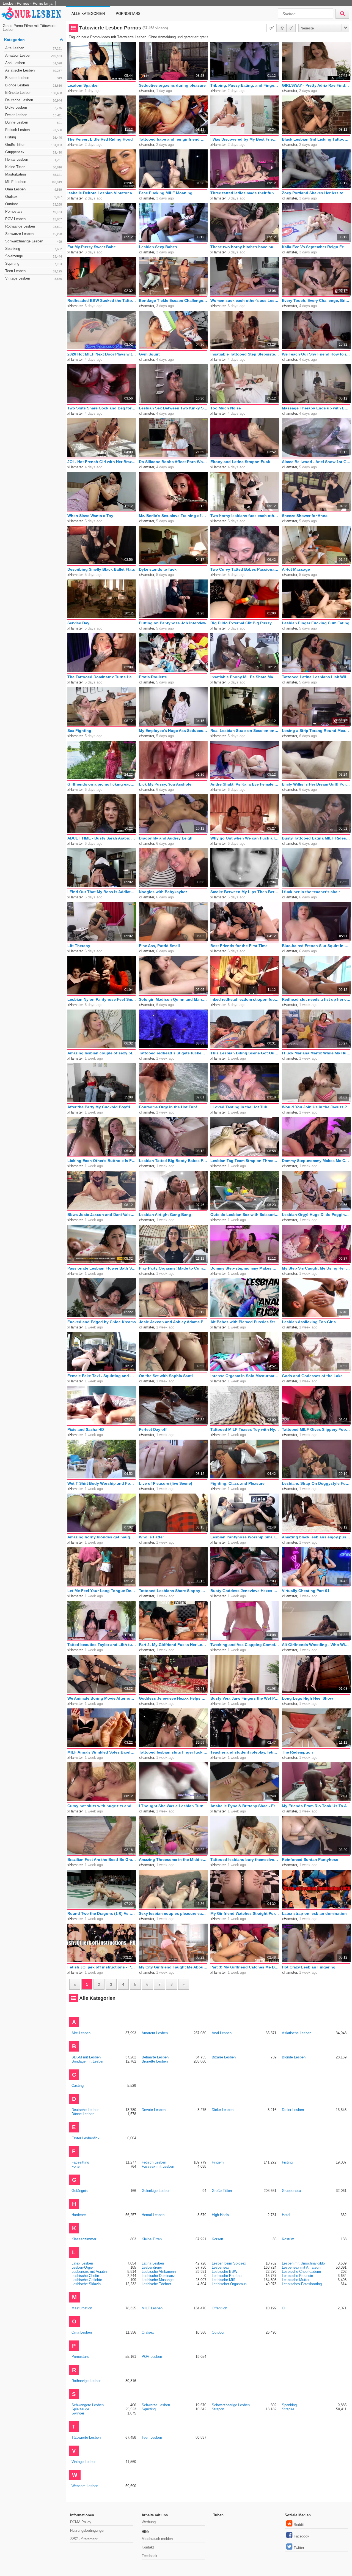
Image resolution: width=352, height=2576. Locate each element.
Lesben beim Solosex (229, 2263)
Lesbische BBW (225, 2272)
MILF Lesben (34, 182)
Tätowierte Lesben (86, 2437)
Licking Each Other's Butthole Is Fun (102, 1161)
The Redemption (297, 1752)
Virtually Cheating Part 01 (306, 1591)
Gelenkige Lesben (156, 2191)
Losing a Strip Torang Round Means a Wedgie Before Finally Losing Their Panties (316, 731)
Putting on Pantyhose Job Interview (173, 623)
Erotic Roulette (153, 677)
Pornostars (128, 14)
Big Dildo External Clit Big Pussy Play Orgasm (245, 623)
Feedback (149, 2556)
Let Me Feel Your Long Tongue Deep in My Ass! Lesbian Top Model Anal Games (102, 1591)
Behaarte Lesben (155, 2057)
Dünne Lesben (34, 122)
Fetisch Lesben (34, 130)
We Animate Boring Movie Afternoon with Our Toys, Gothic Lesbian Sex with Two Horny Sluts (102, 1698)
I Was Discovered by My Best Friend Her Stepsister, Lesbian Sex (245, 139)
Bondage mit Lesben (88, 2061)
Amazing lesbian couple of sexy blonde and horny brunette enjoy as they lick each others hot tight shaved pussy (102, 1053)
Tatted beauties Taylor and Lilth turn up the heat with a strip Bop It (102, 1645)
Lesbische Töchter (156, 2284)
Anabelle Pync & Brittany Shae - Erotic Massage (245, 1806)
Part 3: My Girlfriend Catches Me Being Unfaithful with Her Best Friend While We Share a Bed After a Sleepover (245, 1967)
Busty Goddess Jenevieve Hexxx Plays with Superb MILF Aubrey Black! (245, 1591)
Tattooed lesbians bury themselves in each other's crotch (245, 1859)
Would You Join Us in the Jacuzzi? (314, 1107)
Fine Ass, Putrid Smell (159, 946)
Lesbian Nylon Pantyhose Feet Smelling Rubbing (102, 999)
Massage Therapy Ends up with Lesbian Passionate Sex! (316, 408)
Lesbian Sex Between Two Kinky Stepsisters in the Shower (173, 408)
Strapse (288, 2409)
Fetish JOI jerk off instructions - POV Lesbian (102, 1967)
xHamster (75, 91)
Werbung (149, 2522)
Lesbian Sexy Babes (158, 247)
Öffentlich (219, 2308)
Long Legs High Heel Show (307, 1698)
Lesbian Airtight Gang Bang (165, 1215)
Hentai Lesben (34, 159)
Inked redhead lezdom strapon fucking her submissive (245, 999)
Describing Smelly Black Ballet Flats (101, 569)
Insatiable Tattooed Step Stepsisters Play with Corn (245, 354)
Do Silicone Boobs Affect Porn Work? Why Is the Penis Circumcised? (173, 462)
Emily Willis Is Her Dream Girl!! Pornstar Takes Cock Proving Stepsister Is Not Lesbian (316, 784)
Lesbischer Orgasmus (229, 2284)
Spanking (34, 249)
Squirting (34, 263)
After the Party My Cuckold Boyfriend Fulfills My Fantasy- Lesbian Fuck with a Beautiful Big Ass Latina (102, 1107)
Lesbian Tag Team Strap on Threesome (245, 1161)
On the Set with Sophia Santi (166, 1376)
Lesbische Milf (223, 2280)
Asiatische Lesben (34, 70)
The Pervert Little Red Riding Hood (100, 139)
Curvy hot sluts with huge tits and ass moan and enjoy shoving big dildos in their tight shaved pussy (102, 1806)
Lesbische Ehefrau (227, 2276)
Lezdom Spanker (83, 85)
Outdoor (34, 204)
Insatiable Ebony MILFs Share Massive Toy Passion (245, 677)
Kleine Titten (34, 167)
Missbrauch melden (157, 2539)
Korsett (218, 2239)
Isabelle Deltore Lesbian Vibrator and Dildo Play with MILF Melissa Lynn (102, 193)
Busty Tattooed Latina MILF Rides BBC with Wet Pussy (316, 838)
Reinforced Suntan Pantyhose (310, 1859)
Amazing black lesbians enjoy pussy (316, 1537)
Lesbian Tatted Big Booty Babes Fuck (173, 1161)
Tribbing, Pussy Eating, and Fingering (245, 85)
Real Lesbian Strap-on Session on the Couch (245, 731)
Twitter (299, 2548)
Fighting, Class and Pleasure (237, 1483)
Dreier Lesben (34, 115)
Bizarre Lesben (34, 78)
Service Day (78, 623)
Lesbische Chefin (85, 2276)
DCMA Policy (81, 2522)
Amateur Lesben (34, 55)
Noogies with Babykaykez (163, 892)
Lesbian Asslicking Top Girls (309, 1322)
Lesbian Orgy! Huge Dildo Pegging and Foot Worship (316, 1215)
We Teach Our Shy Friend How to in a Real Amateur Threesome (316, 354)
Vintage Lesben (34, 278)
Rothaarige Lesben (34, 226)
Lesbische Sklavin (86, 2284)
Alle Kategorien (88, 14)
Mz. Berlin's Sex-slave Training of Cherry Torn (173, 516)
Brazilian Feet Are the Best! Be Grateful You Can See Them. (102, 1859)
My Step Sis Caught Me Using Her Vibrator (316, 1268)
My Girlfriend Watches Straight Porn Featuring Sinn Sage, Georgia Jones (245, 1913)
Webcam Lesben (85, 2486)
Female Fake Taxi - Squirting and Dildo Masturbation (102, 1376)
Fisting (34, 137)
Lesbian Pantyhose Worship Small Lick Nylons (245, 1537)
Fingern (218, 2162)
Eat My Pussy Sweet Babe (92, 247)
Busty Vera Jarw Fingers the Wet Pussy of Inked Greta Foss (245, 1698)
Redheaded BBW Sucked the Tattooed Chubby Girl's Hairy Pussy (102, 300)
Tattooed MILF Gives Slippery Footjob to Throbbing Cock (316, 1429)
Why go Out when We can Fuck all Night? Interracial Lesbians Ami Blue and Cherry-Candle (245, 838)
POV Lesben (34, 219)
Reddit (299, 2525)
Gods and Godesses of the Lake (312, 1376)
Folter (76, 2166)
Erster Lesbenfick (86, 2138)
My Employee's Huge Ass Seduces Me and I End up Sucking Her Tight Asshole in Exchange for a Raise (173, 731)
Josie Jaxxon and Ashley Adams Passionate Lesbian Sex (173, 1322)
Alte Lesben (34, 48)
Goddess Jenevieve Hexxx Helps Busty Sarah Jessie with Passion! (173, 1698)
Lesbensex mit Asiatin (89, 2272)
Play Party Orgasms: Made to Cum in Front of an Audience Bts (173, 1268)
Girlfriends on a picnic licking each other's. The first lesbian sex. (102, 784)
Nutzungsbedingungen (88, 2530)
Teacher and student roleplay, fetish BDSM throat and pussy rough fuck (245, 1752)
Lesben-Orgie (82, 2267)
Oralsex (34, 197)
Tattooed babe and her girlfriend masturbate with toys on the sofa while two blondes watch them (173, 139)
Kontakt (148, 2547)
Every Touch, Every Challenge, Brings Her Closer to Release (316, 300)
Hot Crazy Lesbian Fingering (309, 1967)
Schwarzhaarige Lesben (34, 241)
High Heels (220, 2215)
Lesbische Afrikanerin (159, 2272)
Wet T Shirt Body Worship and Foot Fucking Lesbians (102, 1483)
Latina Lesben (153, 2263)
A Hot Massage (296, 569)
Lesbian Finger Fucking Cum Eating (316, 623)
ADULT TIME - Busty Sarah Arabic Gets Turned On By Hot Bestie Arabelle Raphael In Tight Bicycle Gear (102, 838)
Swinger (78, 2413)
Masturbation (34, 174)
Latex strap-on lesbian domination (314, 1913)
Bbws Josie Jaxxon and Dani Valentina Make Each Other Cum (102, 1215)
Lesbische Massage (158, 2280)
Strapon (218, 2409)
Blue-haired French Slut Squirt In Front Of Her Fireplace (316, 946)
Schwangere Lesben (88, 2405)
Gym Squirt (149, 354)
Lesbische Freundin (297, 2276)
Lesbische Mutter (296, 2280)
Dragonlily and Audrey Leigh (166, 838)
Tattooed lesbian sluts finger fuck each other (173, 1752)
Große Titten (34, 145)
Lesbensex (220, 2267)
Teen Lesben (34, 271)
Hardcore (79, 2215)
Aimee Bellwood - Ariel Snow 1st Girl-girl (316, 462)
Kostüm (288, 2239)
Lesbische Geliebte (87, 2280)
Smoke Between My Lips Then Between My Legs (245, 892)
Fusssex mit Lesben (158, 2166)
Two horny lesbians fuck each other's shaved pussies (245, 516)
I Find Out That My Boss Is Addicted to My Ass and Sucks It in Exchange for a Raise (102, 892)
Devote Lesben (154, 2110)
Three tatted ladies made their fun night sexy (245, 193)
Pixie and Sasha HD (86, 1429)
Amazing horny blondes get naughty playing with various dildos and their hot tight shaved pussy (102, 1537)
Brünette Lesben (34, 93)
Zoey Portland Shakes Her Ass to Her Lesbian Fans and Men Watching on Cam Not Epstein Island (316, 193)
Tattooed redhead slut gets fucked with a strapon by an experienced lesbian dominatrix (173, 1053)
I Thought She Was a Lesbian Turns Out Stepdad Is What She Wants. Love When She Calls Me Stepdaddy (173, 1806)
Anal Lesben (34, 63)
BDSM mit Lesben (86, 2057)
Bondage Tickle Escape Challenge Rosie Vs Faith (173, 300)
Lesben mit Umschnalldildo (303, 2263)
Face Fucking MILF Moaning (166, 193)
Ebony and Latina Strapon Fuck (240, 462)
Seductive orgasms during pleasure (172, 85)
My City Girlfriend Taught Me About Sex (173, 1967)
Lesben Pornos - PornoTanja (28, 3)
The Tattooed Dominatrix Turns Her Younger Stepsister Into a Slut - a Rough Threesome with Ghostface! (102, 677)
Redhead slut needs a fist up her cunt (316, 999)
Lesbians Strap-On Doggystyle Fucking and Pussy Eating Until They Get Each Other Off (316, 1483)
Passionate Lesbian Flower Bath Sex (102, 1268)
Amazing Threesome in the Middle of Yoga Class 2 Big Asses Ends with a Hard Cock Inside (173, 1859)
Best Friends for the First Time (239, 946)
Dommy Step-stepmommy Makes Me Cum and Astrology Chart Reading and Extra (245, 1268)
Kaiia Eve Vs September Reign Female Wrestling (316, 247)
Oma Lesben (34, 189)
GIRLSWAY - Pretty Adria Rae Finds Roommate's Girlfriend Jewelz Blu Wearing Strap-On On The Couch (316, 85)
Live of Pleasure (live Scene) (166, 1483)
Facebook (302, 2536)
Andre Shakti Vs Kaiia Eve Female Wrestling (245, 784)
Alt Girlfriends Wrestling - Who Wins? (316, 1645)
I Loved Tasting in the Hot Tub (239, 1107)
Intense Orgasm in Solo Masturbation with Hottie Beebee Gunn (245, 1376)
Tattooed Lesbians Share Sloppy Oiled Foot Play (173, 1591)
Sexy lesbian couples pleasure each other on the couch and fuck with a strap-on (173, 1913)
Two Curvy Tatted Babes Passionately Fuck (245, 569)
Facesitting (80, 2162)
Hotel (286, 2215)
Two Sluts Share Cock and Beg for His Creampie (102, 408)
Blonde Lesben (34, 85)
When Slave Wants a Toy (90, 516)
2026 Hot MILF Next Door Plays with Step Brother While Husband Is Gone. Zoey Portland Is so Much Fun (102, 354)
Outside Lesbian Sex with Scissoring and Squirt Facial (245, 1215)
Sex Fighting (79, 731)
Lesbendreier (152, 2267)
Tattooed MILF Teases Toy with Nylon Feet (245, 1429)
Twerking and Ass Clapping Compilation (245, 1645)
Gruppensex (34, 152)
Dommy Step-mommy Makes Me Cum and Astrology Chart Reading (316, 1161)
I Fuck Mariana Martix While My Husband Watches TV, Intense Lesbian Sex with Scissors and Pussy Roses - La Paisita (316, 1053)
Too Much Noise (226, 408)
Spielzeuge (34, 256)
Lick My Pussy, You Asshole (165, 784)
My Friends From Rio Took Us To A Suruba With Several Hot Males (316, 1806)
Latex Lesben (82, 2263)
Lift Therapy (79, 946)
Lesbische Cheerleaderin (301, 2272)
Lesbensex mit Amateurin (302, 2267)
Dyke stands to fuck (158, 569)
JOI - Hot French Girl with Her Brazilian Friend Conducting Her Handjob (102, 462)
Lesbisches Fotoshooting (302, 2284)
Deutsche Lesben (34, 100)
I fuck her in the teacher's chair (311, 892)
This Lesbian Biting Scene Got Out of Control (245, 1053)
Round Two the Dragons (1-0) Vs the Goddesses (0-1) (102, 1913)
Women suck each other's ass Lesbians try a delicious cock (245, 300)
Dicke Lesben (34, 107)
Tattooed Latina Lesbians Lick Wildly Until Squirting (316, 677)
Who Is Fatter (151, 1537)
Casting (78, 2086)
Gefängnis (80, 2191)
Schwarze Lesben (34, 234)
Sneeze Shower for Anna (305, 516)
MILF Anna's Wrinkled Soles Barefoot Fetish (102, 1752)
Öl (284, 2308)
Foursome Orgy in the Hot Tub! (168, 1107)
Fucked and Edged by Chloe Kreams (102, 1322)
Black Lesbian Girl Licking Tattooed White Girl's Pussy (316, 139)
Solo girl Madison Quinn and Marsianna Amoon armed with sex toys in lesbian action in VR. (173, 999)
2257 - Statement (84, 2539)
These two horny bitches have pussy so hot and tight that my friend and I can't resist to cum (245, 247)
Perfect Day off (153, 1429)
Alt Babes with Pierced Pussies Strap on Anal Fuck (245, 1322)
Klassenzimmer (84, 2239)
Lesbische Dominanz (158, 2276)
